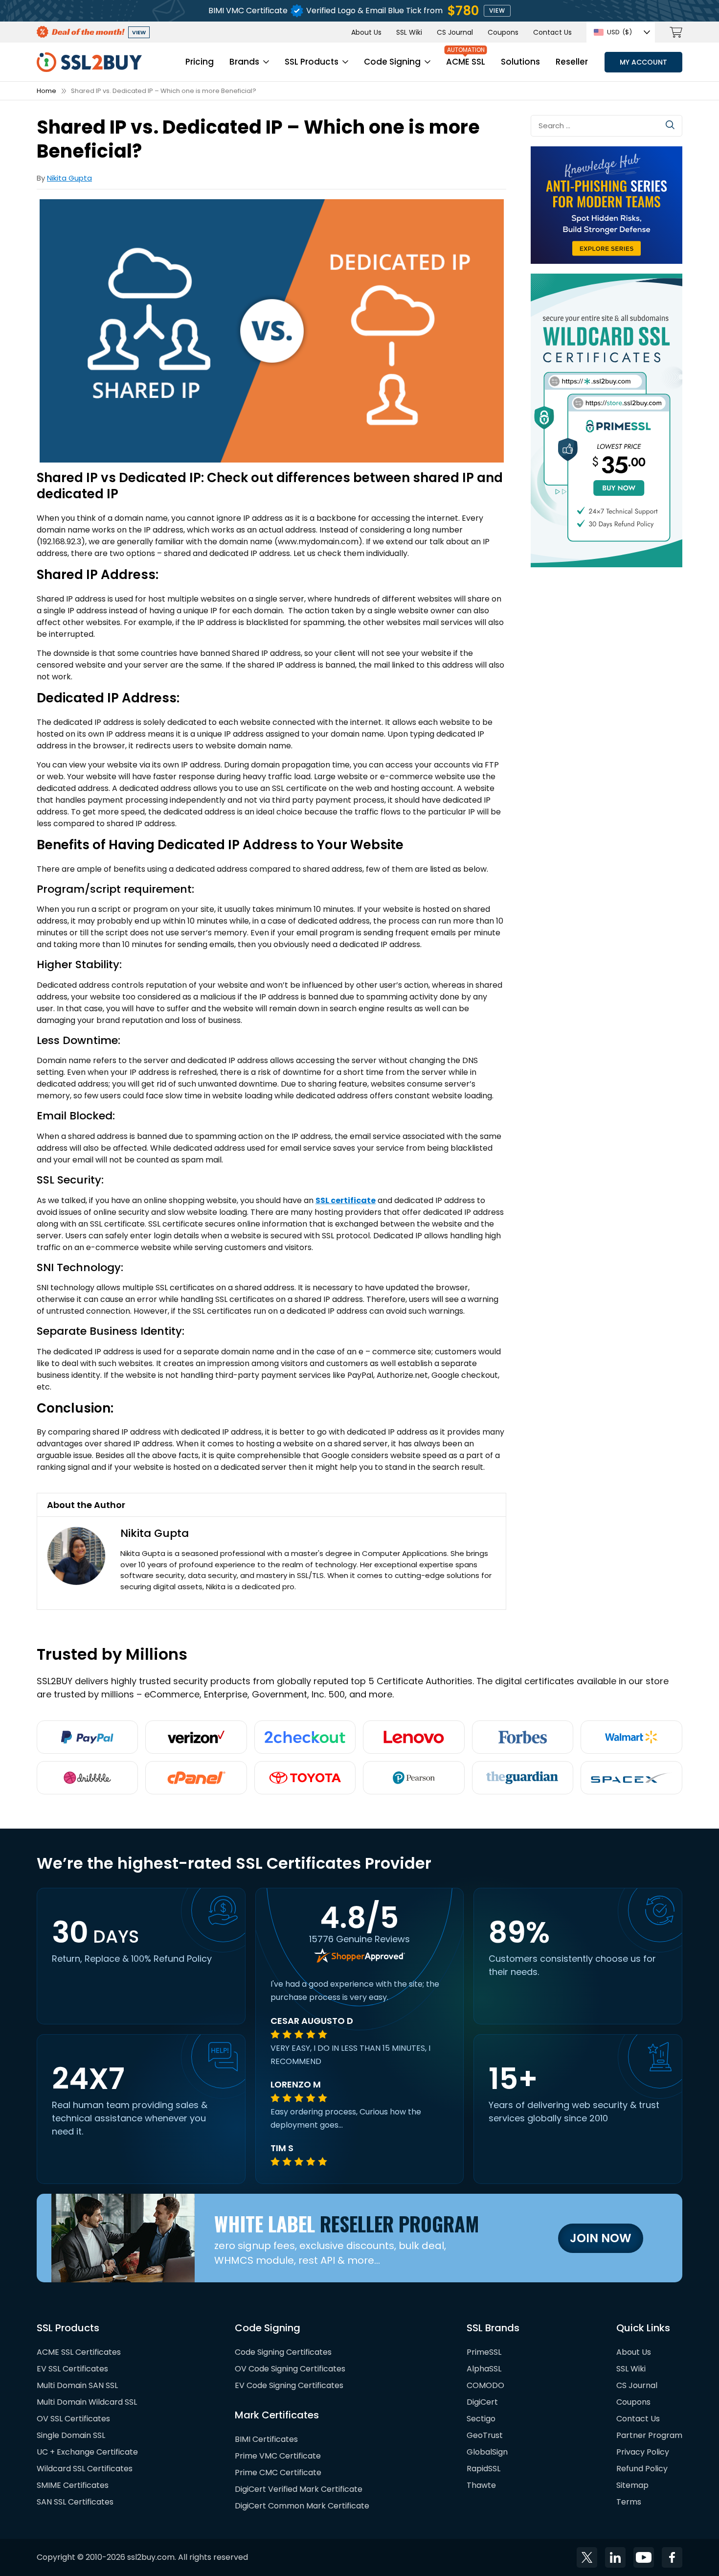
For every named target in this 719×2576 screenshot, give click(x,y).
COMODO (485, 2385)
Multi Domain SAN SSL (77, 2385)
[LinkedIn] (615, 2557)
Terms (629, 2502)
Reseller (572, 62)
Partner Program (649, 2435)
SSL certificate (346, 1200)
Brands (244, 62)
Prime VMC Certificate (278, 2456)
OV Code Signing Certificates (290, 2369)
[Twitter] (587, 2557)
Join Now (601, 2238)
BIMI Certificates (266, 2439)
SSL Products (312, 62)
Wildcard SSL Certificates (85, 2469)
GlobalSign (487, 2452)
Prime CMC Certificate (278, 2472)
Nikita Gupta (69, 178)
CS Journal (455, 32)
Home (46, 91)
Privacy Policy (643, 2452)
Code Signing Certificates (283, 2352)
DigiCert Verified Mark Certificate (299, 2489)
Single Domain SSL (71, 2435)
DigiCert (482, 2402)
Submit (670, 125)
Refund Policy (642, 2469)
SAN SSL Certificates (75, 2502)
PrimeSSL (484, 2352)
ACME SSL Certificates (79, 2352)
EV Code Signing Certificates (289, 2385)
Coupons (503, 32)
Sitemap (632, 2485)
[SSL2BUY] (89, 58)
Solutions (520, 62)
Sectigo (481, 2419)
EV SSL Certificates (72, 2369)
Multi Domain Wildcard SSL (87, 2402)
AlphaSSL (484, 2369)
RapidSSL (483, 2469)
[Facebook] (672, 2557)
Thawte (481, 2485)
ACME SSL (466, 62)
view (497, 11)
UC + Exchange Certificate (87, 2452)
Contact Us (552, 32)
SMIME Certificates (73, 2485)
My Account (643, 62)
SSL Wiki (409, 32)
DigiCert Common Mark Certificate (302, 2506)
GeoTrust (485, 2435)
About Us (366, 32)
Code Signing (392, 62)
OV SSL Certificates (73, 2419)
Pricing (200, 62)
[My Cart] (676, 32)
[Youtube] (644, 2557)
